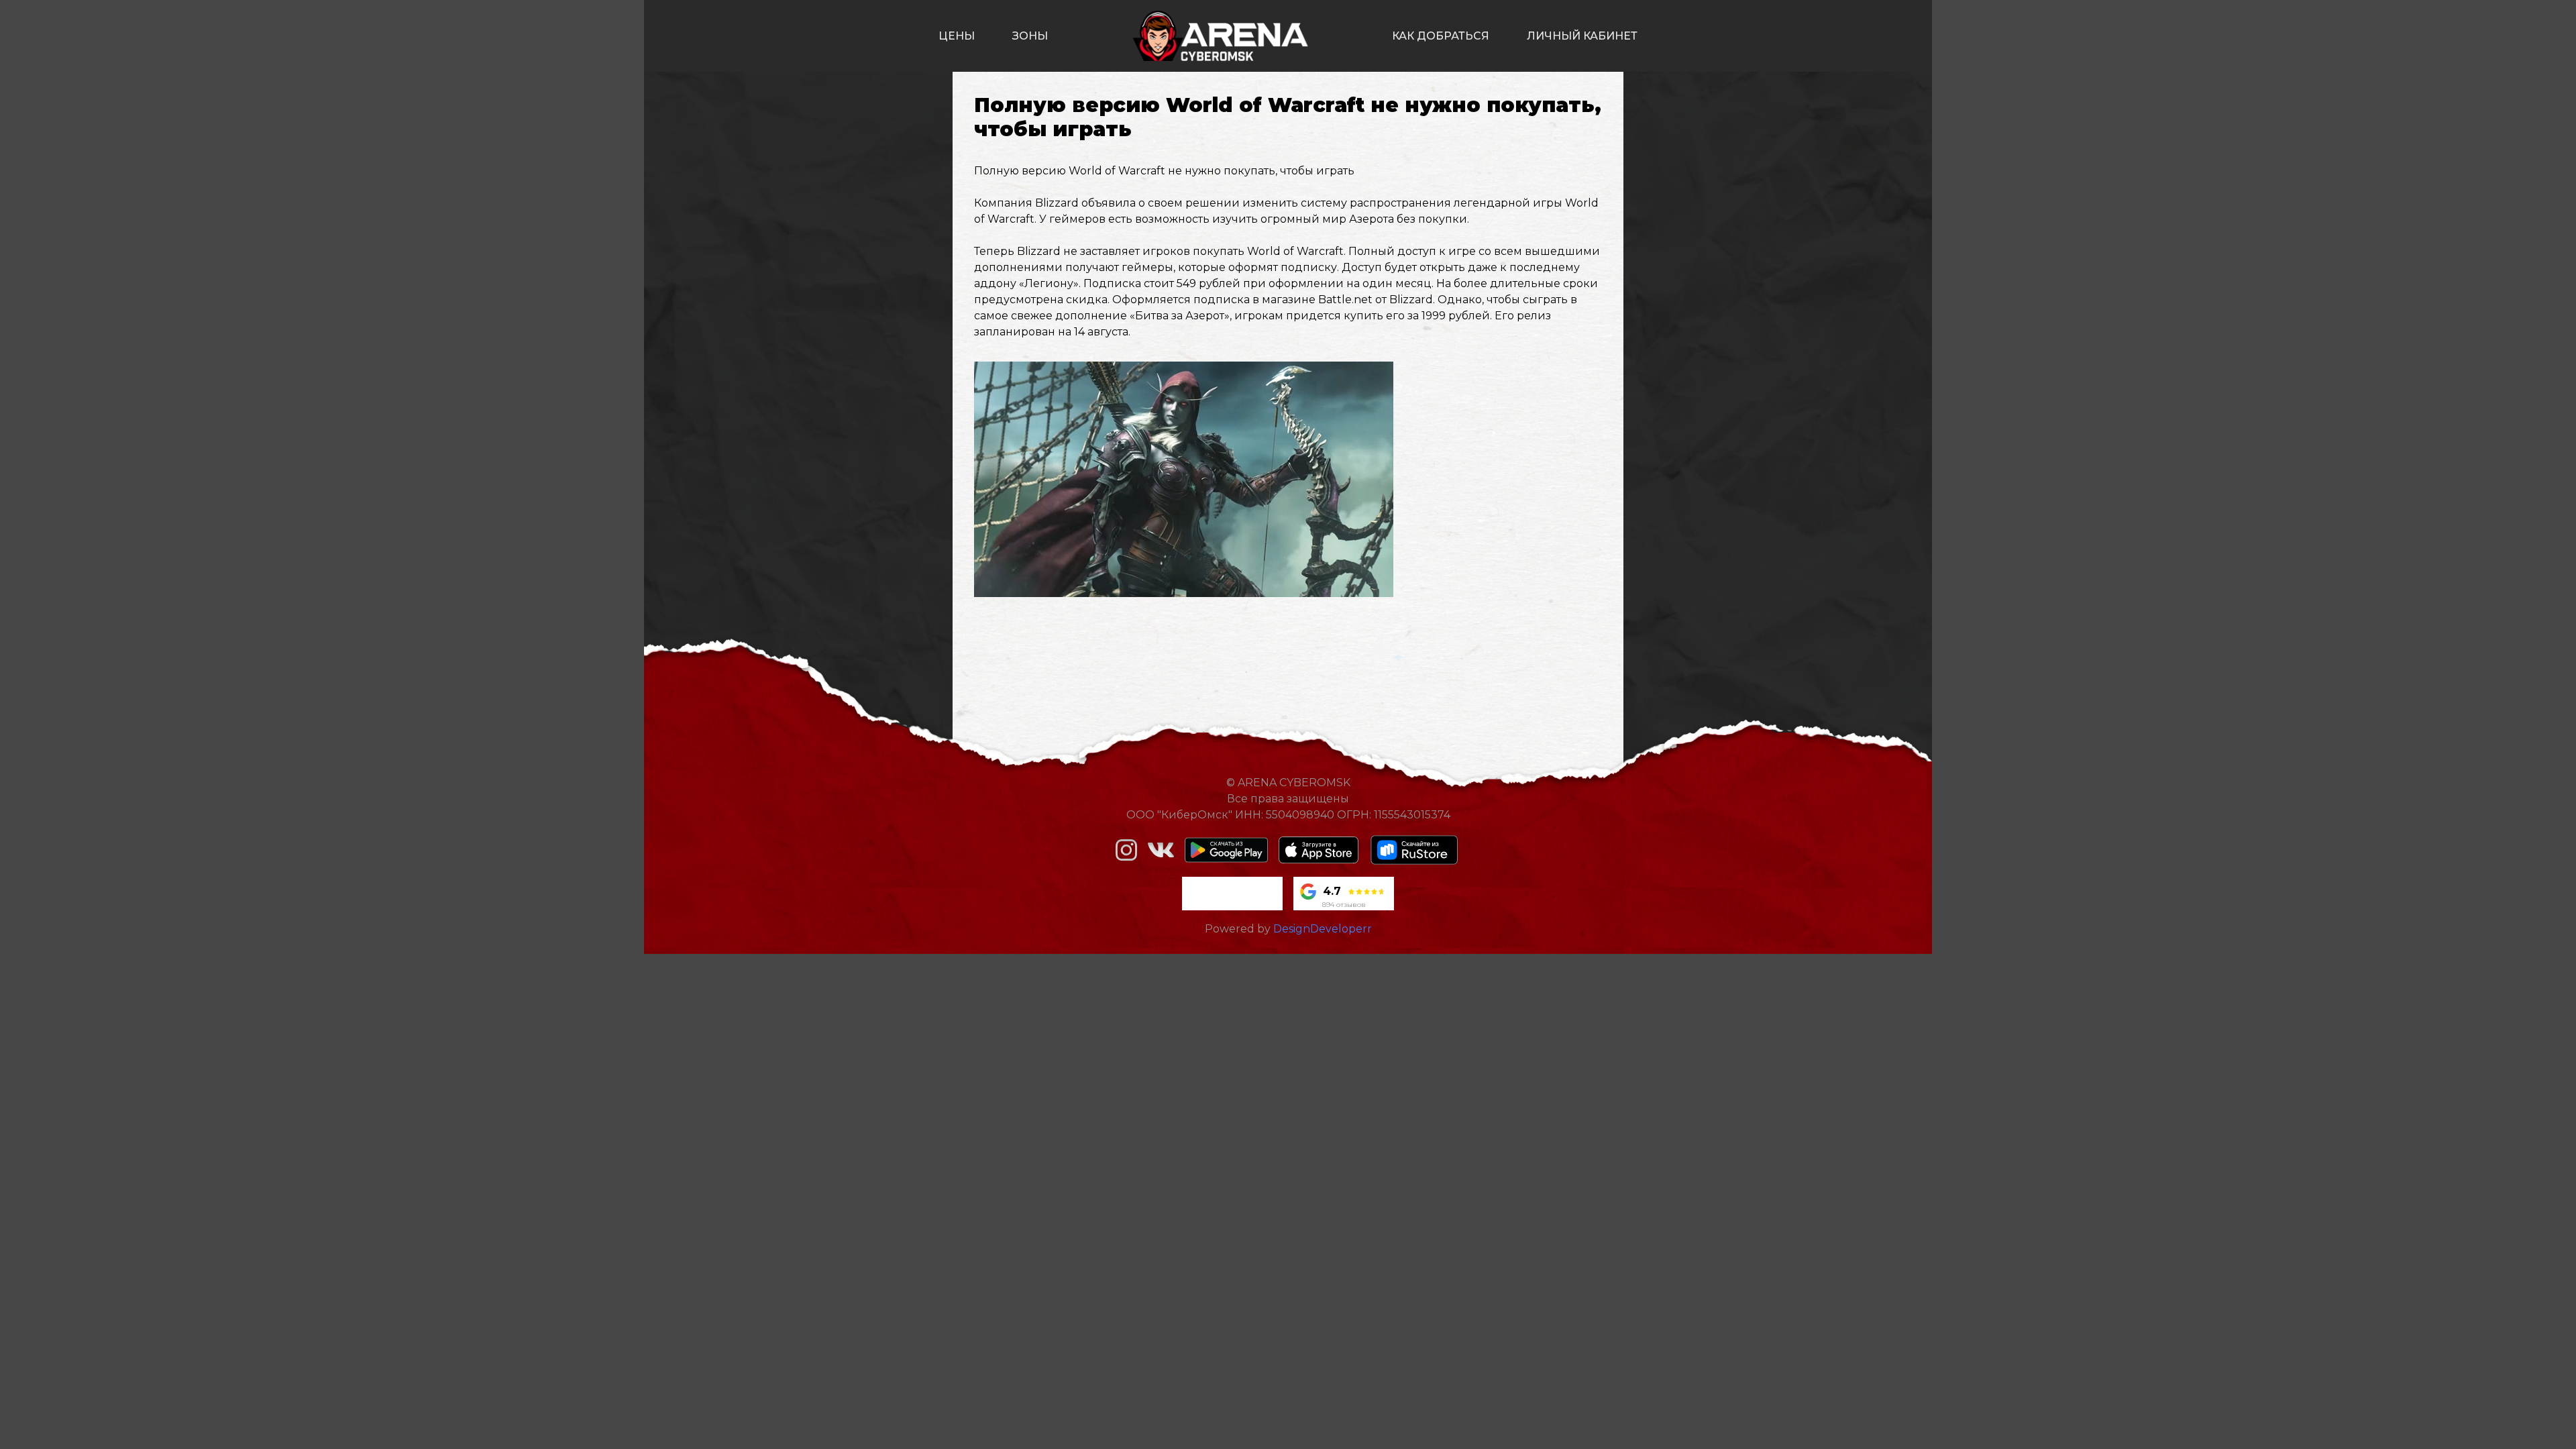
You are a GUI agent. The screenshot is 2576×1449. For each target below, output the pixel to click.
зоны (1030, 36)
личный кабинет (1582, 36)
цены (957, 36)
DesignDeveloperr (1323, 929)
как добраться (1441, 36)
